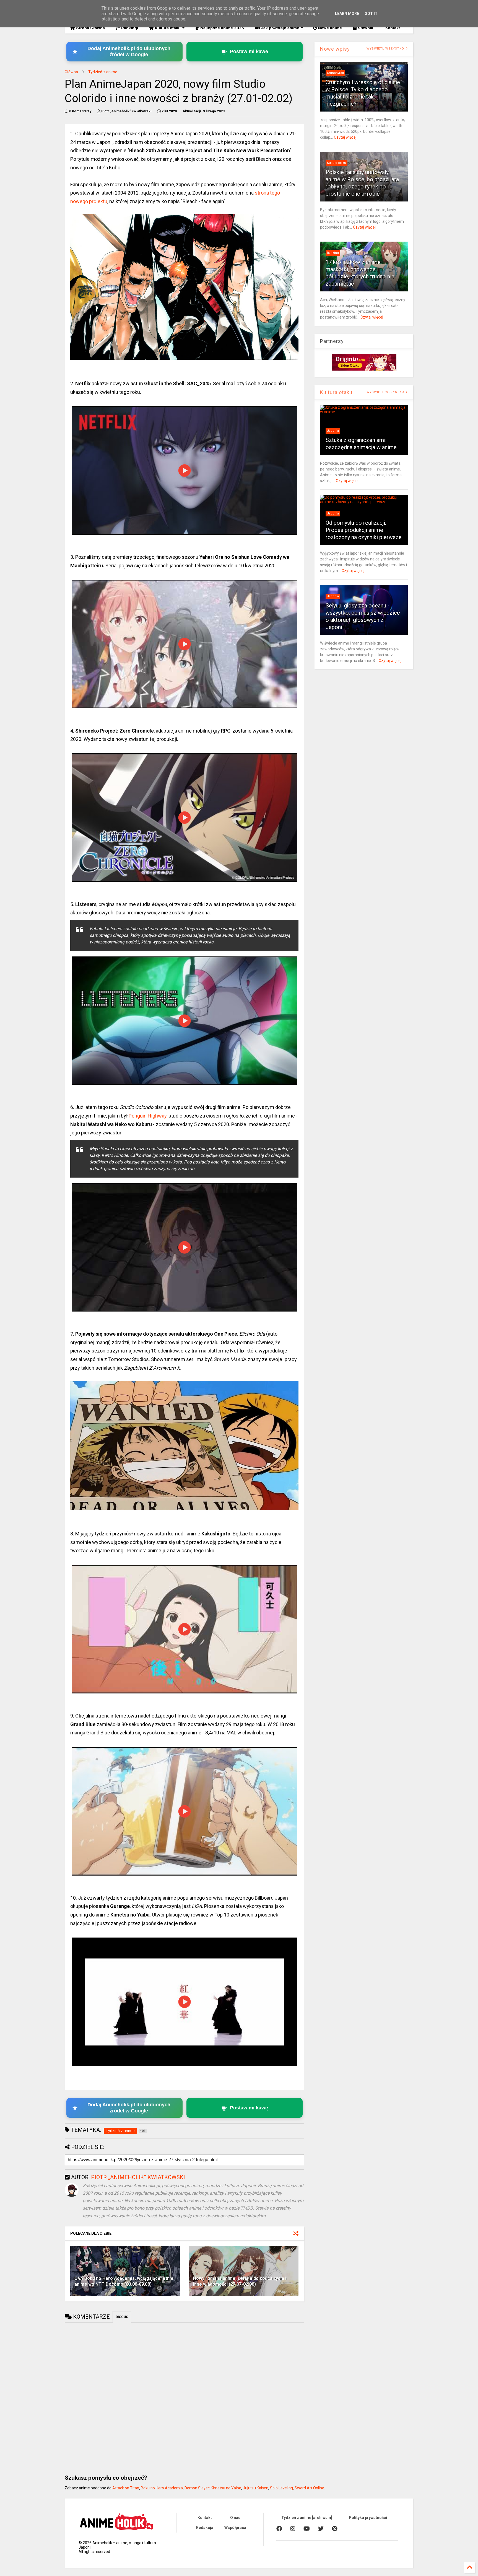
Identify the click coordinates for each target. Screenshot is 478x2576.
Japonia (333, 431)
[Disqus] (184, 2396)
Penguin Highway (148, 1116)
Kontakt (392, 28)
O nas (235, 2518)
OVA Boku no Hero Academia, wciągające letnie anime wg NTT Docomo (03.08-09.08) (124, 2281)
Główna (71, 72)
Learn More (347, 14)
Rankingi (129, 28)
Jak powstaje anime (280, 28)
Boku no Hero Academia (162, 2488)
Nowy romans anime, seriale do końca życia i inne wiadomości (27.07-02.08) (240, 2281)
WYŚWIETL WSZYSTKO (386, 49)
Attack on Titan (126, 2488)
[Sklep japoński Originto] (364, 369)
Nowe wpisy (335, 49)
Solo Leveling (281, 2488)
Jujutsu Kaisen (256, 2488)
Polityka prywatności (368, 2518)
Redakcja (205, 2528)
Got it (371, 14)
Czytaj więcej (345, 137)
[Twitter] (321, 2529)
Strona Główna (90, 28)
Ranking (333, 253)
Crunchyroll (335, 73)
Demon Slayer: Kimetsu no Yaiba (213, 2488)
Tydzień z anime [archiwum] (307, 2518)
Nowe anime (329, 28)
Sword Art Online (309, 2488)
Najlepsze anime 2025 (222, 28)
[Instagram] (293, 2529)
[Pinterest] (335, 2529)
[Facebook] (279, 2529)
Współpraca (235, 2528)
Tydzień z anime (103, 72)
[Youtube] (307, 2529)
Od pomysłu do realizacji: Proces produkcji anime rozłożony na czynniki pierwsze (364, 530)
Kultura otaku (167, 28)
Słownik (365, 28)
